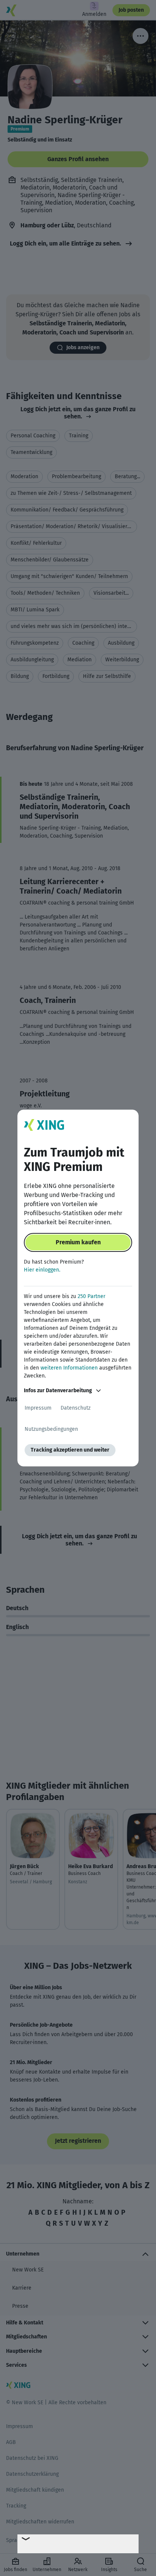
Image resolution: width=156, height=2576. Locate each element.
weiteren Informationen (69, 1368)
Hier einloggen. (42, 1270)
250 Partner (91, 1296)
